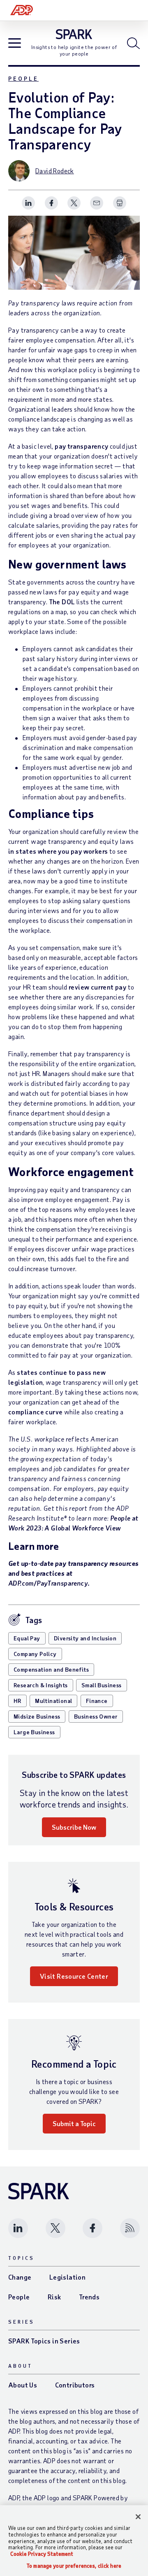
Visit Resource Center (74, 1976)
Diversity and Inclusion (85, 1638)
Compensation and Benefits (51, 1669)
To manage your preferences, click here (74, 2566)
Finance (97, 1701)
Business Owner (96, 1716)
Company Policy (35, 1654)
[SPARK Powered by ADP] (74, 34)
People (23, 78)
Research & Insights (41, 1685)
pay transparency (81, 446)
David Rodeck (55, 171)
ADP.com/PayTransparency (48, 1583)
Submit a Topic (74, 2123)
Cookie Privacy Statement (42, 2554)
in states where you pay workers (58, 851)
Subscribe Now (74, 1827)
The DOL (62, 602)
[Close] (138, 2517)
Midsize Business (37, 1716)
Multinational (53, 1701)
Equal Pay (27, 1638)
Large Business (34, 1732)
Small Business (102, 1685)
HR (17, 1701)
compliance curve (35, 1412)
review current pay (97, 987)
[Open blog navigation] (15, 44)
